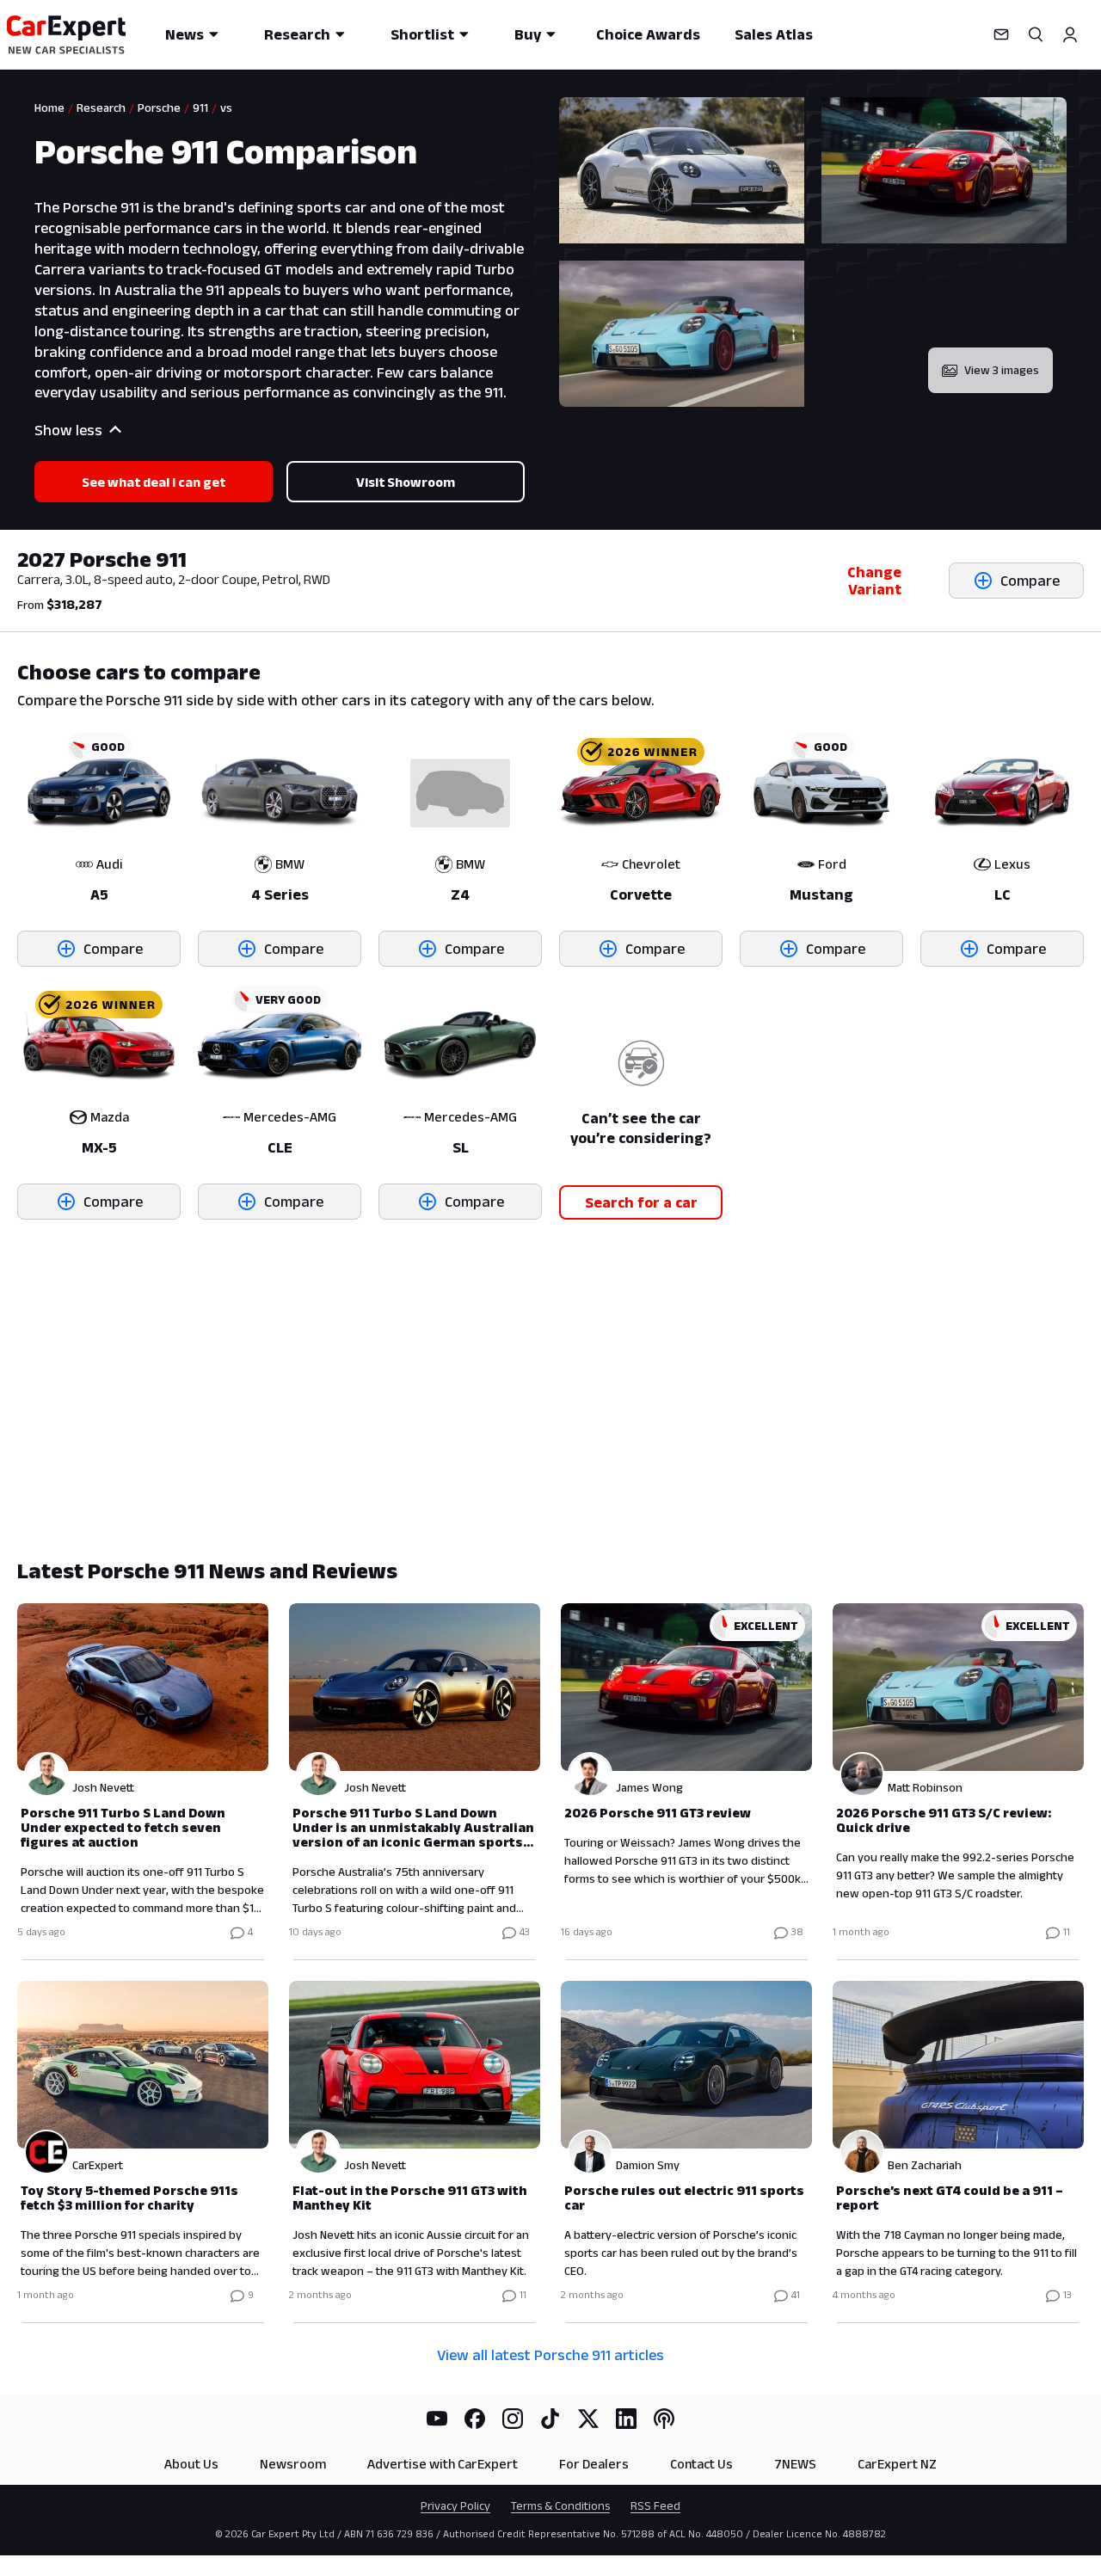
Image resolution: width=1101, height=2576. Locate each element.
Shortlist (422, 34)
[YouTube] (437, 2419)
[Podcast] (664, 2419)
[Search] (1036, 34)
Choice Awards (648, 34)
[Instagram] (513, 2419)
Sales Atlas (774, 34)
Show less (68, 430)
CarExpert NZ (897, 2464)
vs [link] (226, 108)
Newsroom (293, 2464)
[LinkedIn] (626, 2419)
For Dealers (594, 2464)
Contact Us (701, 2464)
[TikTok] (550, 2419)
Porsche (159, 108)
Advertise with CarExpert (443, 2464)
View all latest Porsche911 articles (550, 2355)
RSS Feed (655, 2505)
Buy (528, 34)
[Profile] (1070, 34)
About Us (191, 2464)
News (185, 34)
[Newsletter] (1001, 34)
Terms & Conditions (560, 2505)
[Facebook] (475, 2419)
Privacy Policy (455, 2505)
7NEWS (795, 2464)
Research (297, 34)
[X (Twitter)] (588, 2419)
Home (49, 108)
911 (200, 108)
